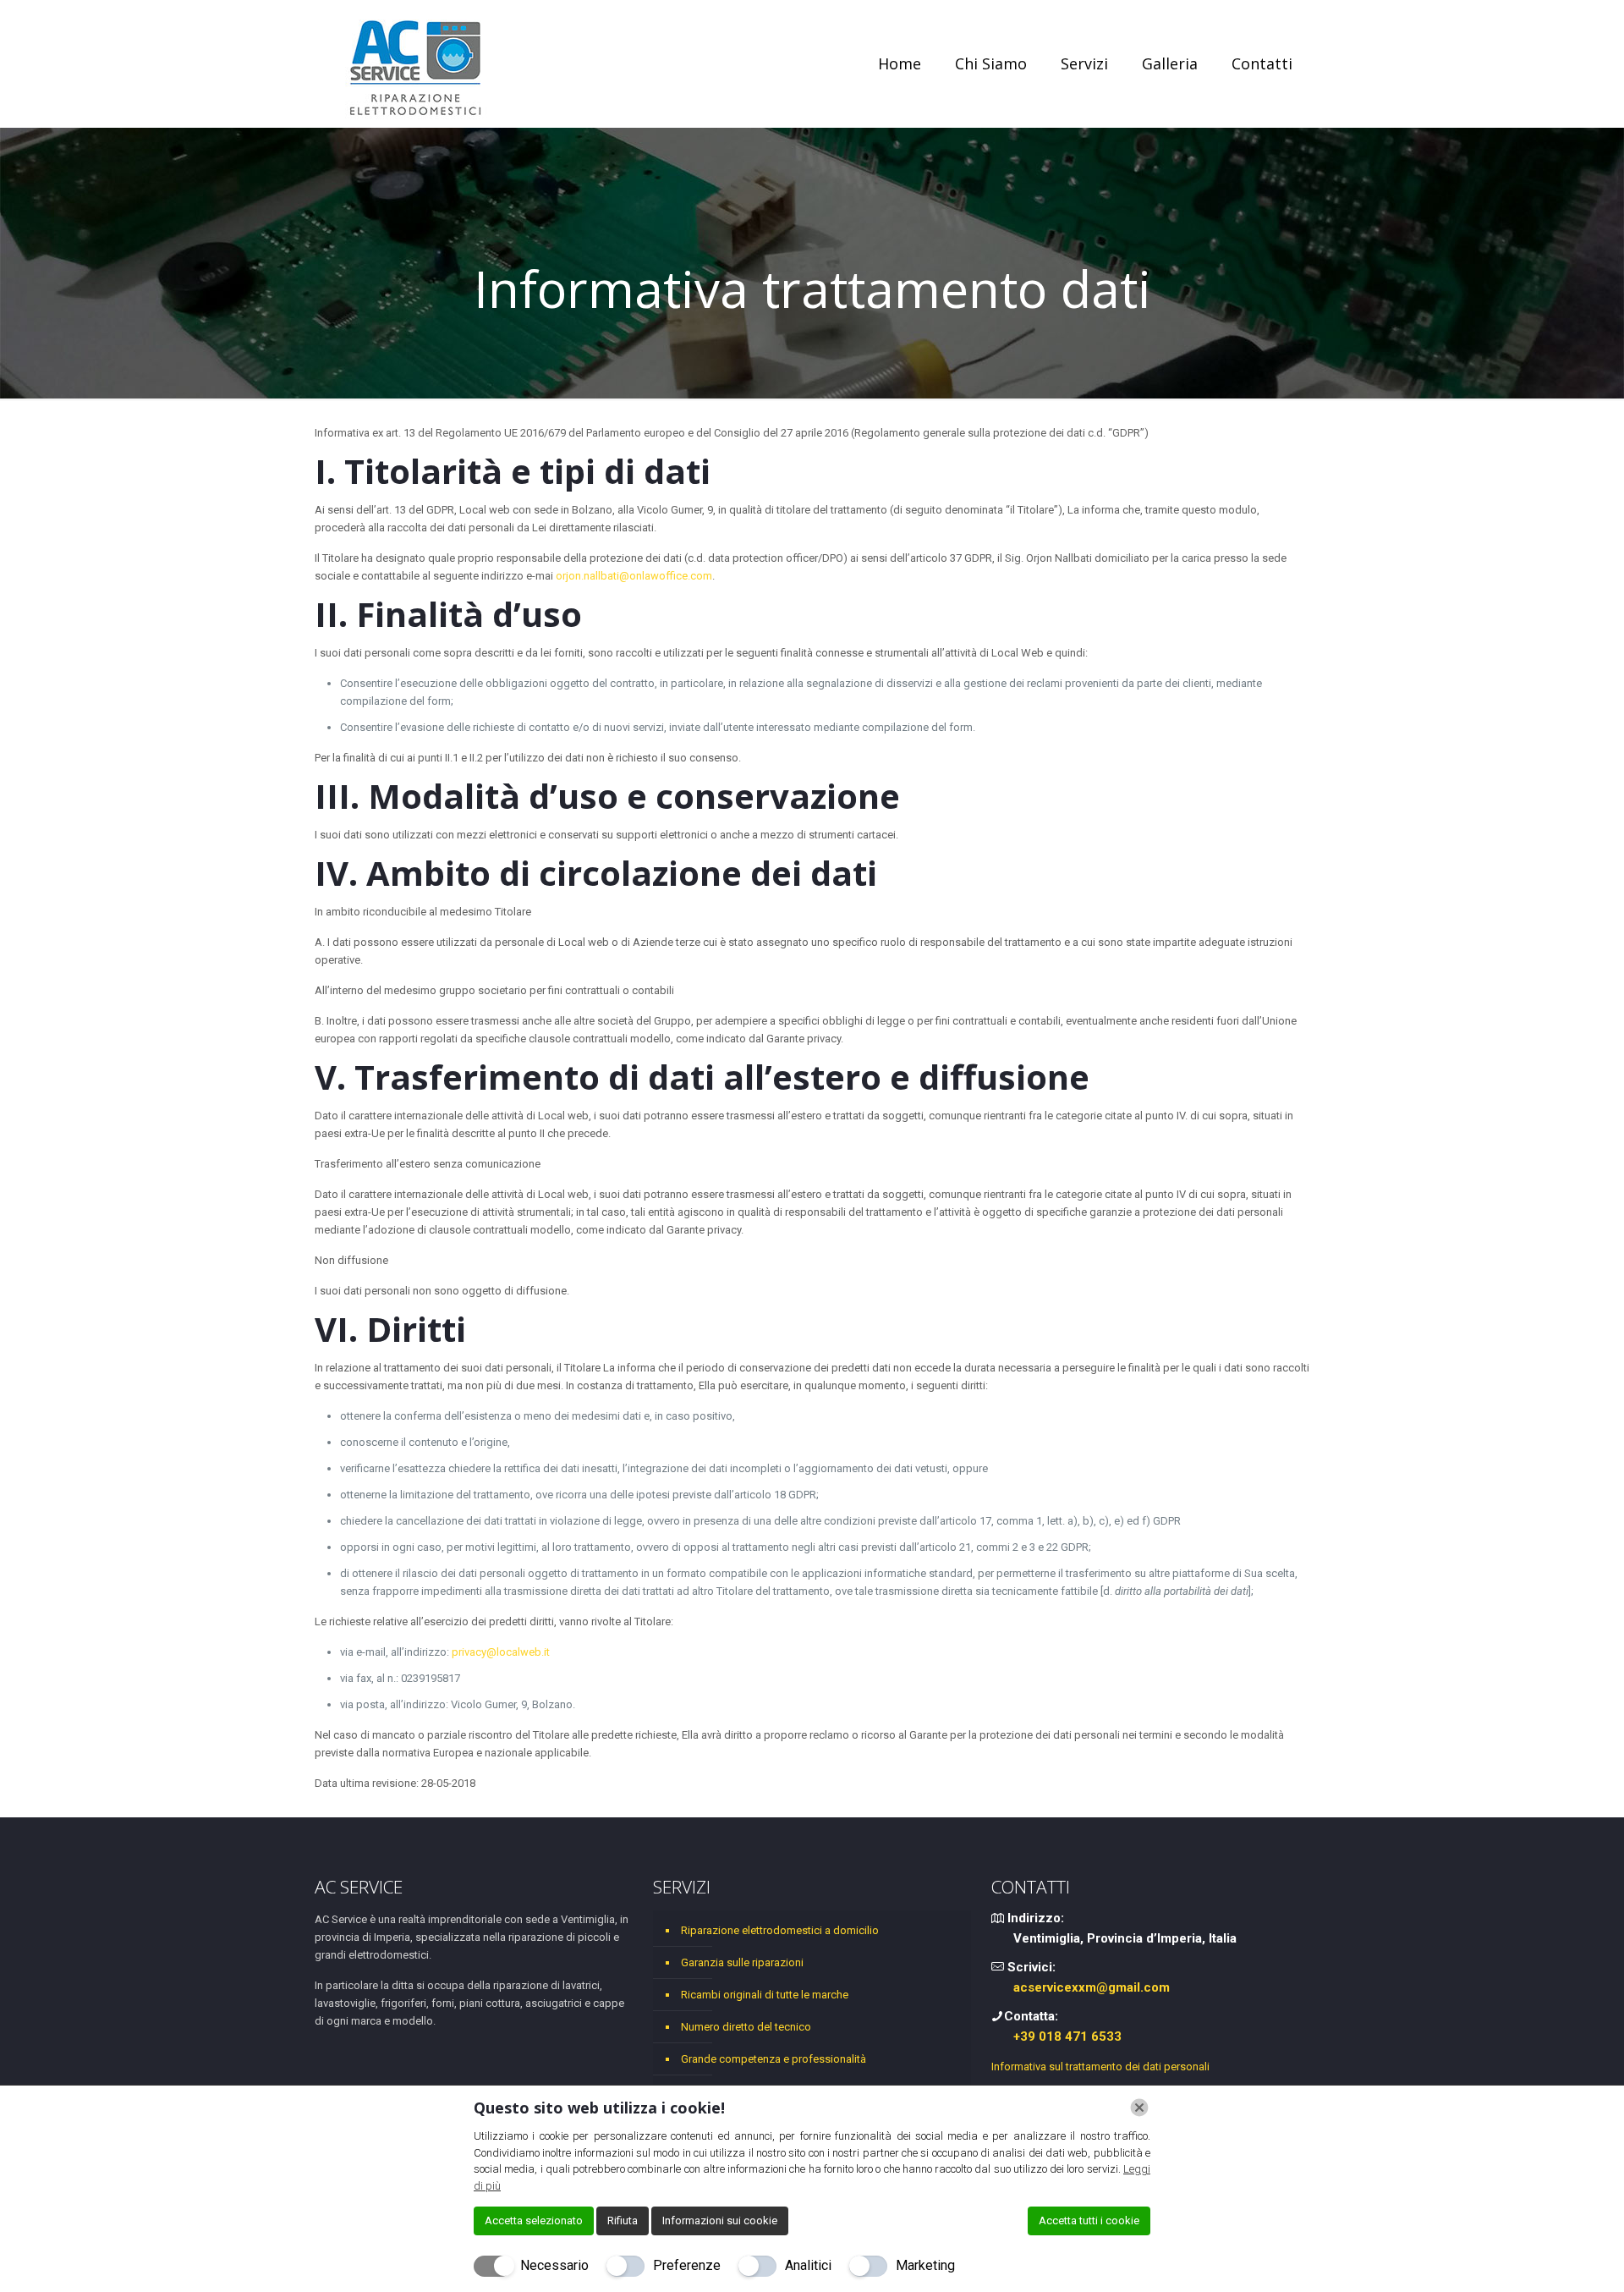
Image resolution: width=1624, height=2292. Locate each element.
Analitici (808, 2265)
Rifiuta (623, 2221)
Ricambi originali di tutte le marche (765, 1995)
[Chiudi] (1139, 2108)
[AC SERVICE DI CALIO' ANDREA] (416, 63)
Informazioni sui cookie (720, 2221)
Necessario (554, 2265)
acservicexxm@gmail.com (1092, 1987)
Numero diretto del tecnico (746, 2027)
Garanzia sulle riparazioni (742, 1962)
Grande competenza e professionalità (774, 2059)
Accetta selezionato (534, 2221)
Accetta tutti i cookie (1089, 2221)
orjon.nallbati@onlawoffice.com (634, 576)
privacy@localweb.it (501, 1652)
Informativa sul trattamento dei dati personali (1100, 2067)
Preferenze (687, 2265)
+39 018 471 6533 (1067, 2036)
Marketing (925, 2265)
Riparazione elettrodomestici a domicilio (780, 1930)
